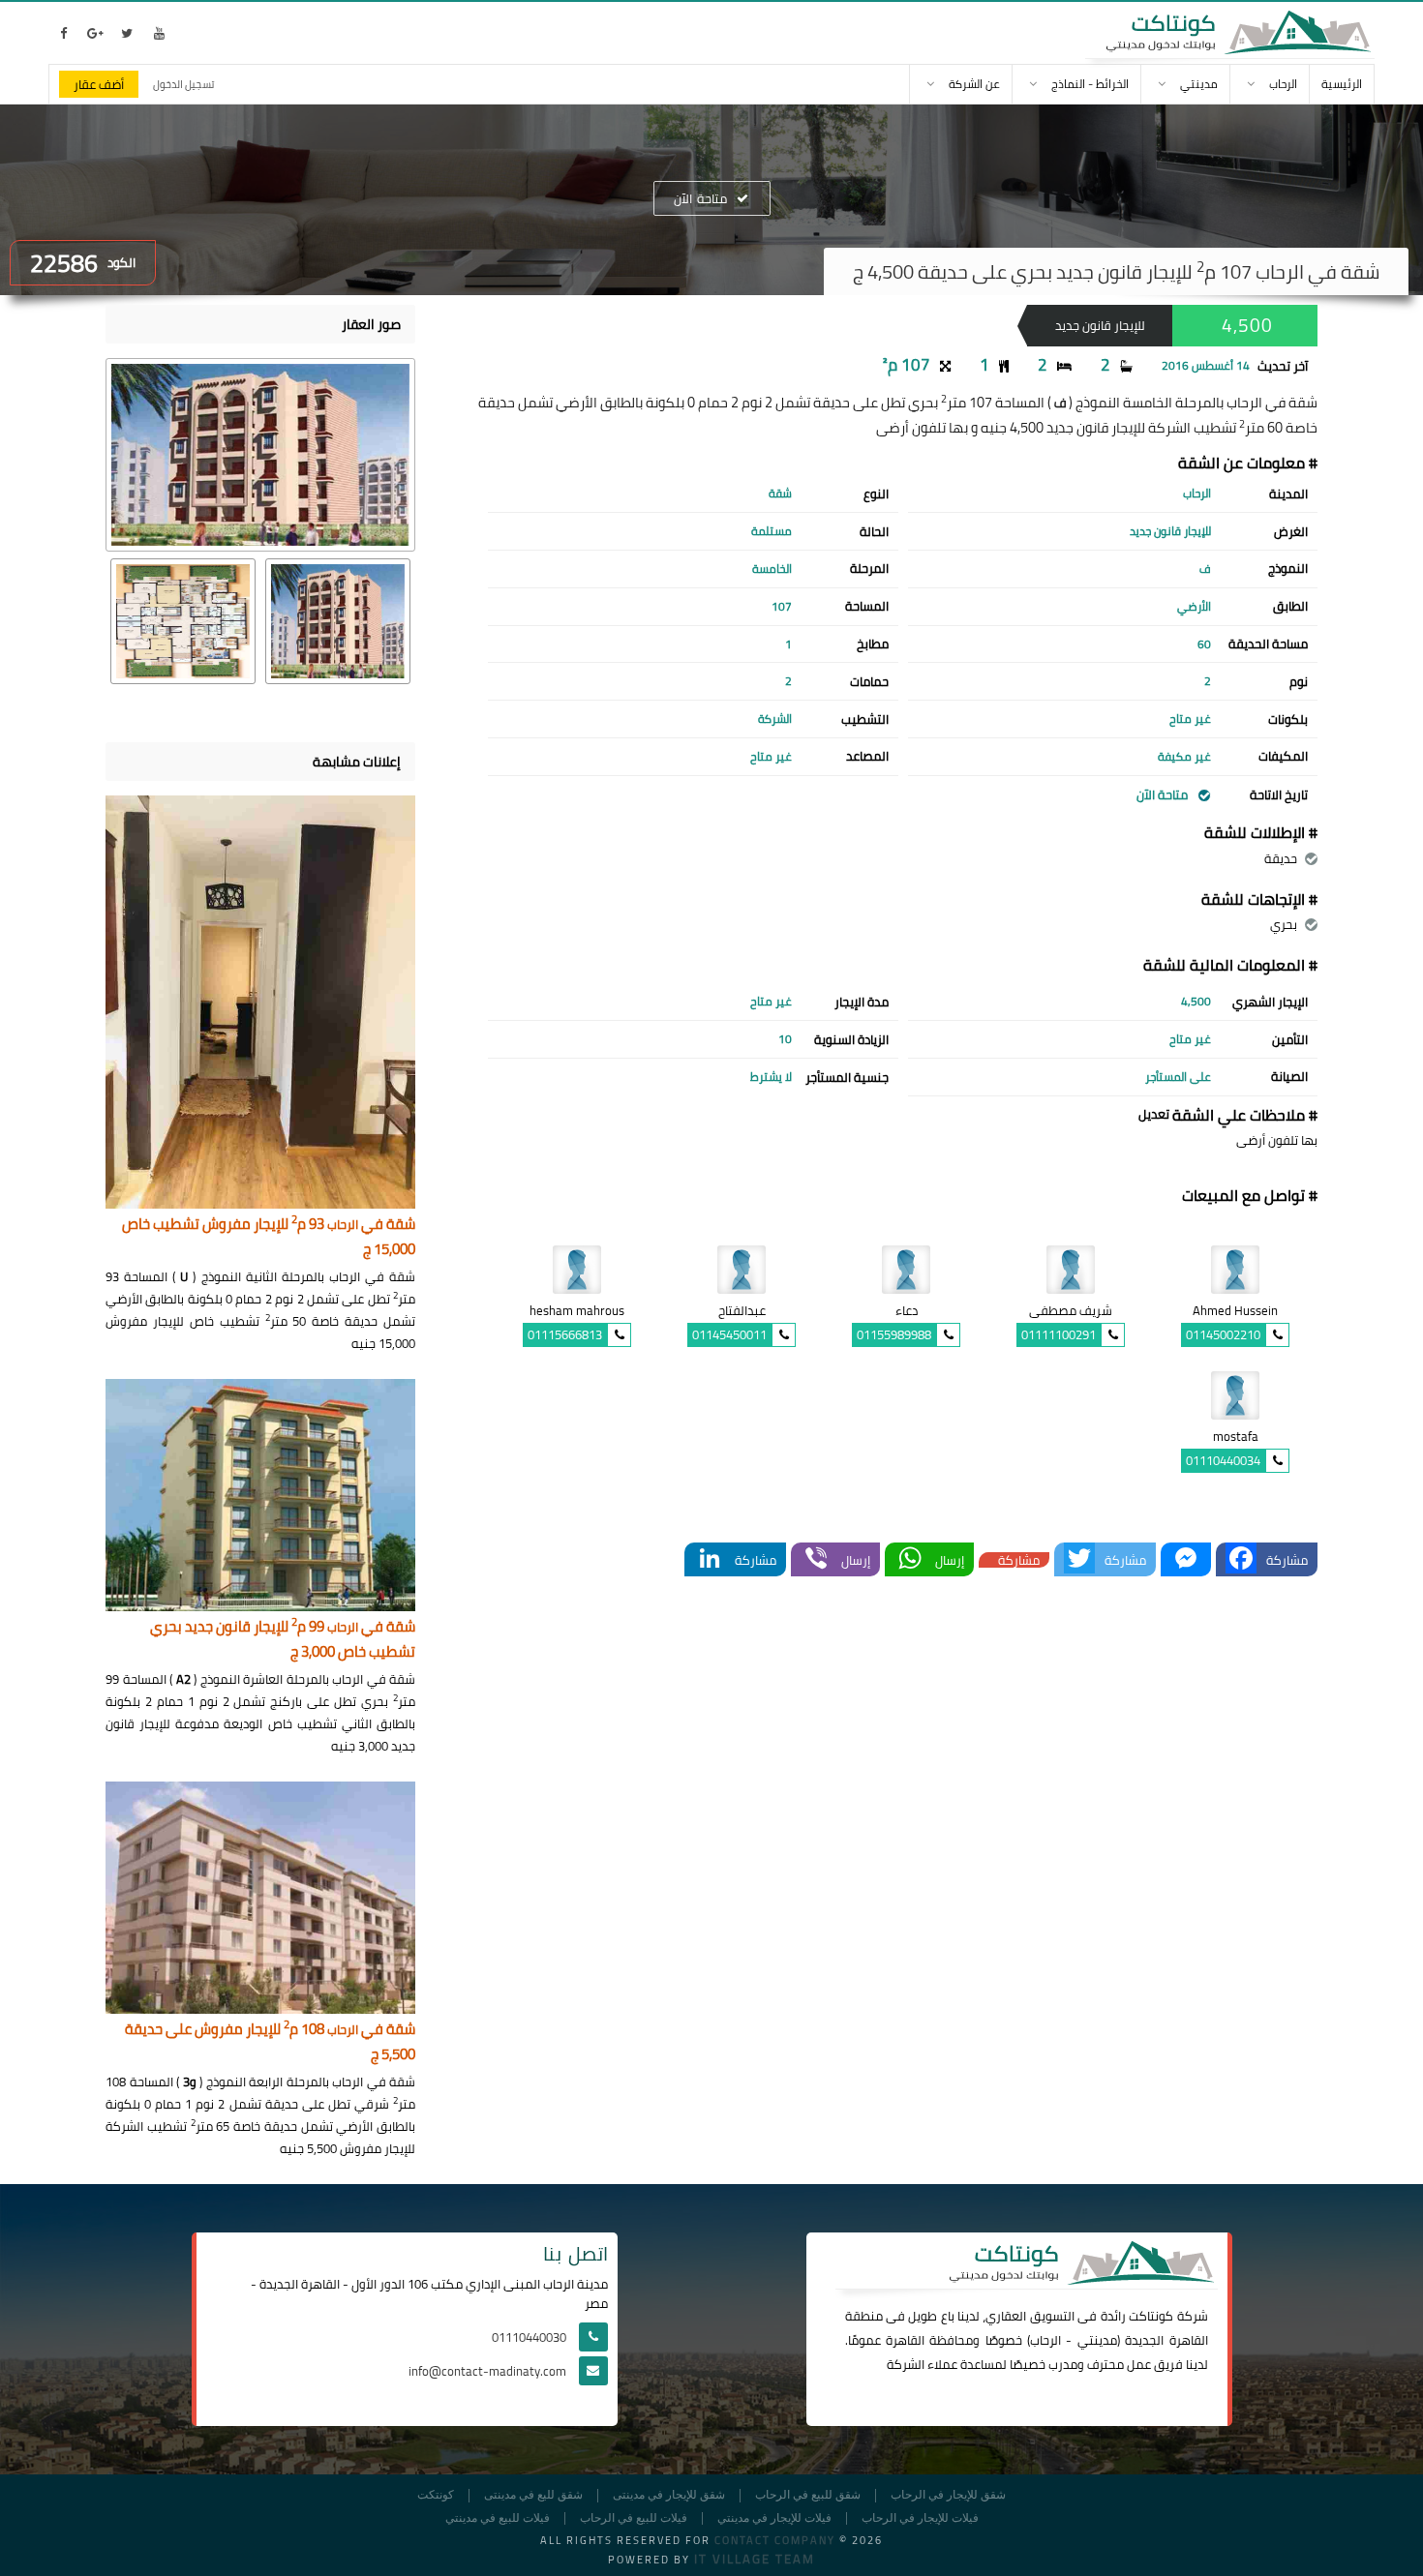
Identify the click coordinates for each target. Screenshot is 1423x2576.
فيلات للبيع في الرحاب (634, 2518)
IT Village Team (755, 2559)
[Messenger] (1186, 1559)
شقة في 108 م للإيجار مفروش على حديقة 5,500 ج (270, 2042)
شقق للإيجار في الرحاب (948, 2495)
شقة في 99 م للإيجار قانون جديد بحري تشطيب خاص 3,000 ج (283, 1640)
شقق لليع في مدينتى (533, 2495)
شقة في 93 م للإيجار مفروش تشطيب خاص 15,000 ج (269, 1237)
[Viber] (816, 1559)
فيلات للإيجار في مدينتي (774, 2518)
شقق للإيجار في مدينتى (669, 2495)
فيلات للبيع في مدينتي (498, 2518)
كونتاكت (1151, 2316)
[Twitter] (1079, 1559)
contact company (775, 2540)
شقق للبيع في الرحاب (808, 2495)
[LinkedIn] (710, 1559)
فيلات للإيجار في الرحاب (920, 2518)
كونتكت (436, 2495)
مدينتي (1097, 2340)
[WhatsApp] (910, 1559)
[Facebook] (1241, 1559)
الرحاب (1045, 2340)
